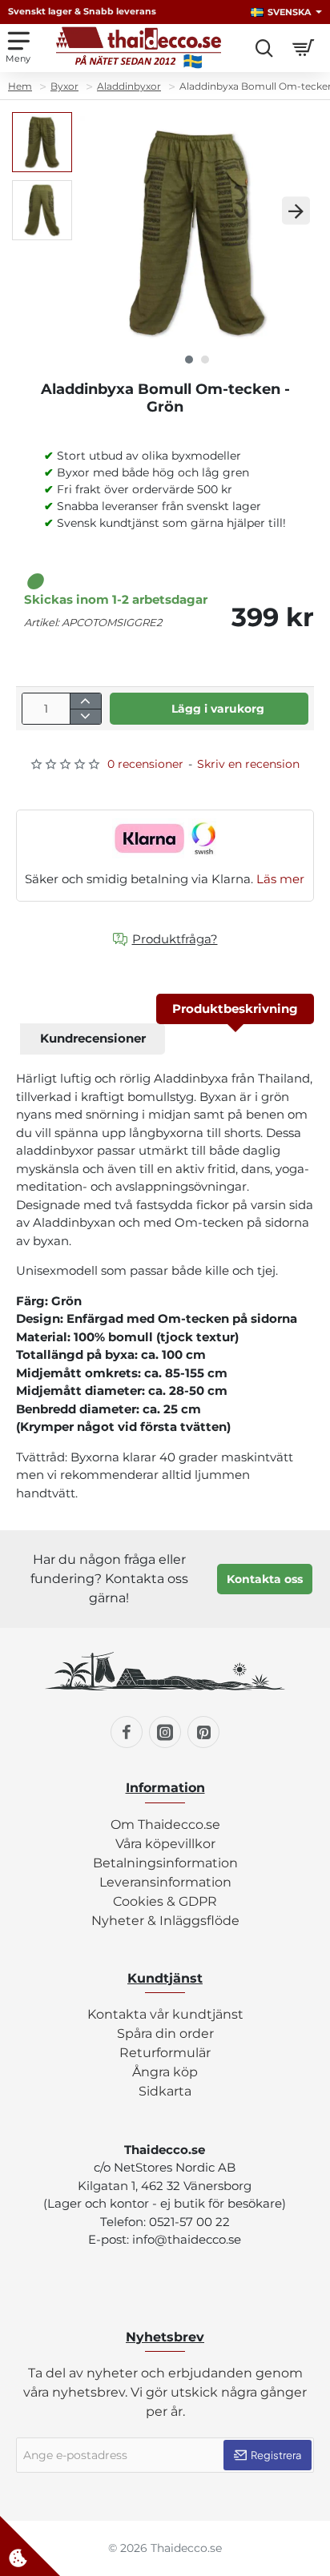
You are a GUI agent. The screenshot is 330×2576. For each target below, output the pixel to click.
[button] (98, 211)
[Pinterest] (203, 1732)
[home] (20, 86)
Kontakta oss (265, 1579)
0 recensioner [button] (145, 764)
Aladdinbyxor (129, 86)
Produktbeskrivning (235, 1009)
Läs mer (280, 879)
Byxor (64, 86)
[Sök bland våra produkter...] (264, 48)
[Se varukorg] (306, 48)
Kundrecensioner (93, 1038)
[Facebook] (127, 1732)
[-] (85, 716)
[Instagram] (165, 1732)
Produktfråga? (175, 939)
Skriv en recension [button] (248, 764)
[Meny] (18, 48)
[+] (85, 701)
